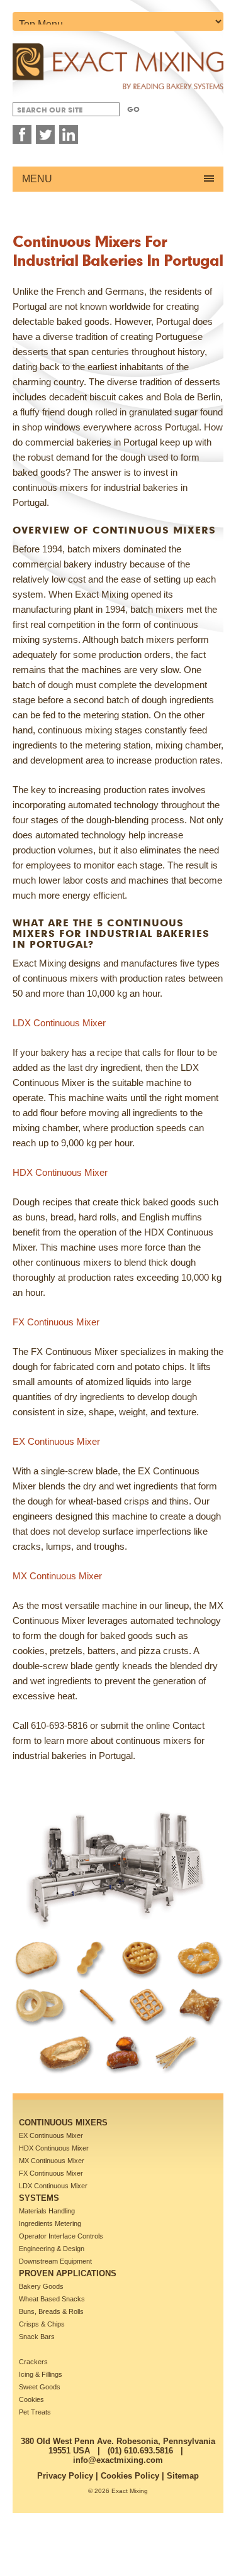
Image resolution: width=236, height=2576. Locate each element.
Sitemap (183, 2476)
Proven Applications (68, 2273)
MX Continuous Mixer (57, 1576)
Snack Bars (37, 2337)
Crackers (33, 2362)
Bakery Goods (41, 2286)
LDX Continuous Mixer (59, 1023)
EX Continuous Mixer (56, 1441)
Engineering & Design (52, 2249)
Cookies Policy (130, 2476)
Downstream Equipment (55, 2261)
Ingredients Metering (50, 2223)
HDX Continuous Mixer (60, 1172)
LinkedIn (69, 134)
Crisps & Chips (42, 2324)
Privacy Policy (65, 2476)
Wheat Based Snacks (52, 2299)
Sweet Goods (40, 2387)
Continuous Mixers (63, 2123)
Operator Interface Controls (61, 2236)
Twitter (45, 134)
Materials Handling (47, 2211)
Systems (39, 2198)
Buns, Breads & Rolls (51, 2311)
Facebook (22, 134)
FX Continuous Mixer (56, 1322)
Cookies (31, 2399)
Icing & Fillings (41, 2374)
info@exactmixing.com (118, 2460)
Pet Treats (35, 2412)
